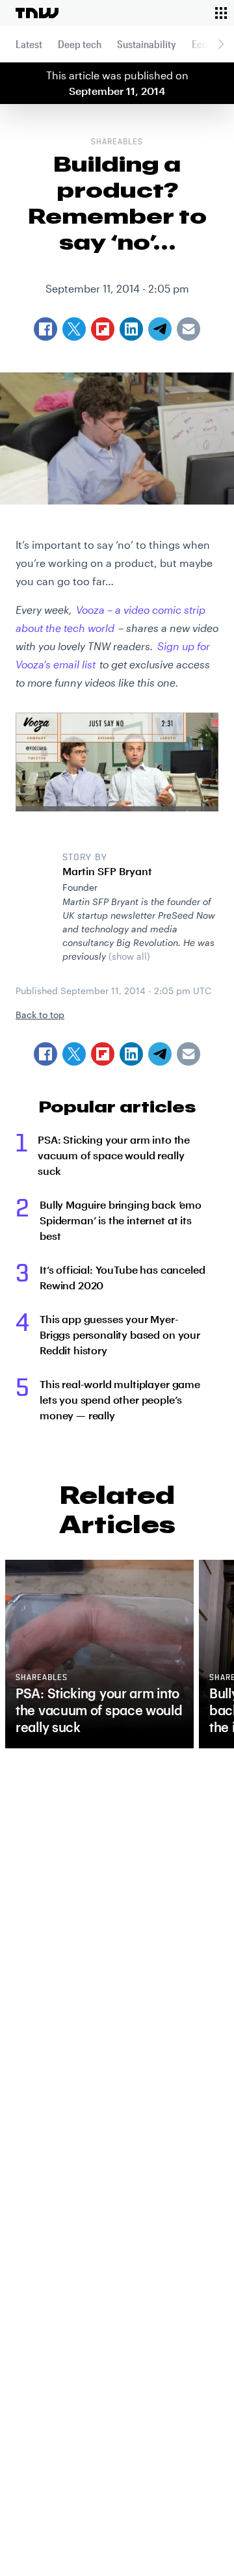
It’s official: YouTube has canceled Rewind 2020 (122, 1277)
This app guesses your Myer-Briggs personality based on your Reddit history (120, 1334)
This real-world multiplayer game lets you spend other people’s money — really (120, 1400)
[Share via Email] (188, 1054)
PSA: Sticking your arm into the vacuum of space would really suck (114, 1155)
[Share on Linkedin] (131, 1054)
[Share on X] (74, 1054)
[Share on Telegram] (160, 1054)
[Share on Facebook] (45, 1054)
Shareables (117, 142)
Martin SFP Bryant (107, 871)
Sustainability (147, 44)
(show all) (129, 956)
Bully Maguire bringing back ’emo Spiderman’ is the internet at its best (121, 1220)
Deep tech (80, 44)
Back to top (40, 1015)
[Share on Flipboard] (103, 1054)
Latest (29, 44)
